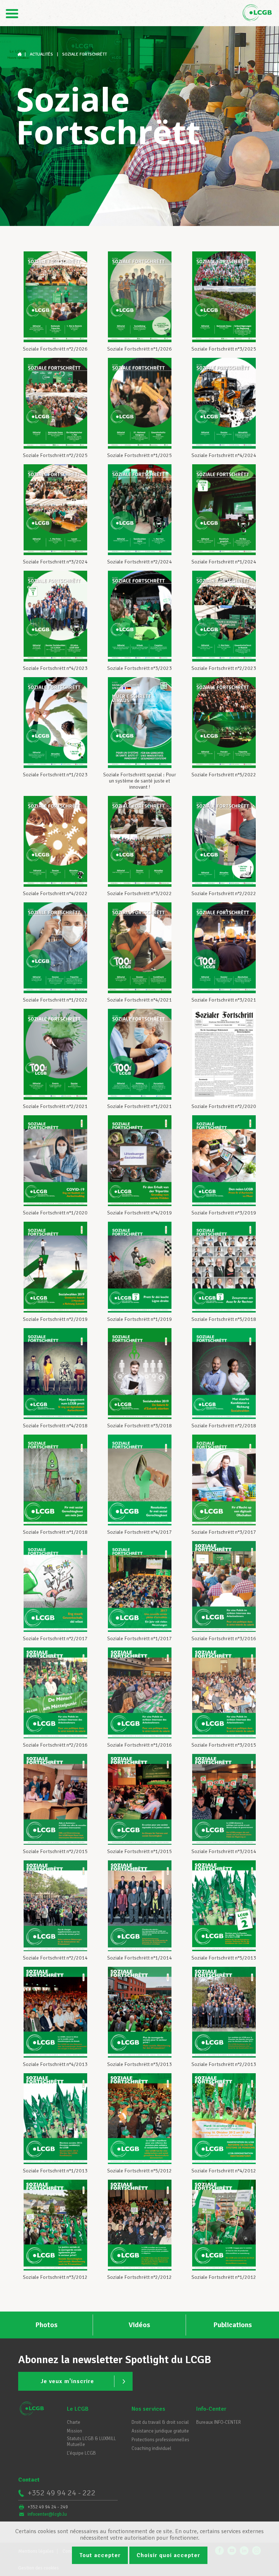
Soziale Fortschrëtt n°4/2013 (55, 2064)
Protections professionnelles (160, 2440)
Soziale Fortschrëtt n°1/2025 (139, 455)
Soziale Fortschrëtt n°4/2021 (139, 1000)
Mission (74, 2431)
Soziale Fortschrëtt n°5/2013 (224, 1958)
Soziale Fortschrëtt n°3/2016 (224, 1639)
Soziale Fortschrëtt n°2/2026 (55, 349)
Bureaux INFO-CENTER (219, 2422)
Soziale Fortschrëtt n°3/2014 (224, 1851)
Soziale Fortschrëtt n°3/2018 (139, 1426)
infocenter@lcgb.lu (47, 2514)
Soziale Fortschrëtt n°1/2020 (55, 1213)
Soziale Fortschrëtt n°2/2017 (55, 1639)
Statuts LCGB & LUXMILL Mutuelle (91, 2442)
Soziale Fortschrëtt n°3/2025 (224, 349)
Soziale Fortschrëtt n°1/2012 (224, 2277)
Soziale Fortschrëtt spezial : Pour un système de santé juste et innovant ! (140, 781)
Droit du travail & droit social (160, 2422)
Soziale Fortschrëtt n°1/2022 (55, 1000)
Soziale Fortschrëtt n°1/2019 (139, 1319)
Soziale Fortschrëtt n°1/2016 (139, 1745)
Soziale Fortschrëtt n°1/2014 (139, 1958)
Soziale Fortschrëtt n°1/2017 (139, 1639)
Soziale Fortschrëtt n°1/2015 (139, 1851)
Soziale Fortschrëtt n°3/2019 (224, 1213)
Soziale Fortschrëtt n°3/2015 (224, 1745)
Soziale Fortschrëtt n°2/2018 (224, 1426)
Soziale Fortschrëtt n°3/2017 (224, 1532)
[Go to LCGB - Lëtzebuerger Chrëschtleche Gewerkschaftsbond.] (20, 54)
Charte (74, 2422)
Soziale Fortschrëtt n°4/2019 (139, 1213)
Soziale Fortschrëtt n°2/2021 (55, 1106)
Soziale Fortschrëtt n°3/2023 (139, 668)
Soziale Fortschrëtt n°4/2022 (55, 893)
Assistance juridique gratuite (160, 2431)
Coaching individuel (151, 2448)
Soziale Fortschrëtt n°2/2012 (139, 2277)
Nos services (148, 2409)
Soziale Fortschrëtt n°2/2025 (55, 455)
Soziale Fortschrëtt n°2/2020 (224, 1106)
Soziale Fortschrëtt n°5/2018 (224, 1319)
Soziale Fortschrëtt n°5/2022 (224, 775)
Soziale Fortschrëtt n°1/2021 (139, 1106)
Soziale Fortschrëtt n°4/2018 (55, 1426)
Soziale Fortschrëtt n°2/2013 (224, 2064)
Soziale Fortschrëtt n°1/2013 (55, 2171)
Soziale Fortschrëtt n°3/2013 (139, 2064)
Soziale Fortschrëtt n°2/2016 (55, 1745)
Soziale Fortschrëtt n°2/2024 (139, 562)
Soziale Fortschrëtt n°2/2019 (55, 1319)
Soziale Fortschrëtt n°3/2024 (55, 562)
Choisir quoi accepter (168, 2555)
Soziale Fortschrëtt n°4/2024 (224, 455)
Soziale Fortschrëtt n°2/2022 (224, 893)
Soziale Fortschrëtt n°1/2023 (55, 775)
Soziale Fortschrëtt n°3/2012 (55, 2277)
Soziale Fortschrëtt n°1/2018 (55, 1532)
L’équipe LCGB (81, 2453)
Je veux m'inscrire (67, 2381)
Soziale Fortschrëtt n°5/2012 (139, 2171)
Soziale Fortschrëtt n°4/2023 (55, 668)
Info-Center (211, 2409)
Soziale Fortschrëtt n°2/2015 (55, 1851)
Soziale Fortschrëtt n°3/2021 (224, 1000)
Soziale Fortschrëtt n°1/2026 (139, 349)
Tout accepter (100, 2555)
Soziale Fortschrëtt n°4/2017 (139, 1532)
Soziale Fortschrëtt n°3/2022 (139, 893)
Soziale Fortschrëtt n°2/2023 (224, 668)
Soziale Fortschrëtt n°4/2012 (224, 2171)
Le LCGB (78, 2409)
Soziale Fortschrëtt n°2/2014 (55, 1958)
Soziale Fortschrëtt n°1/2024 (224, 562)
